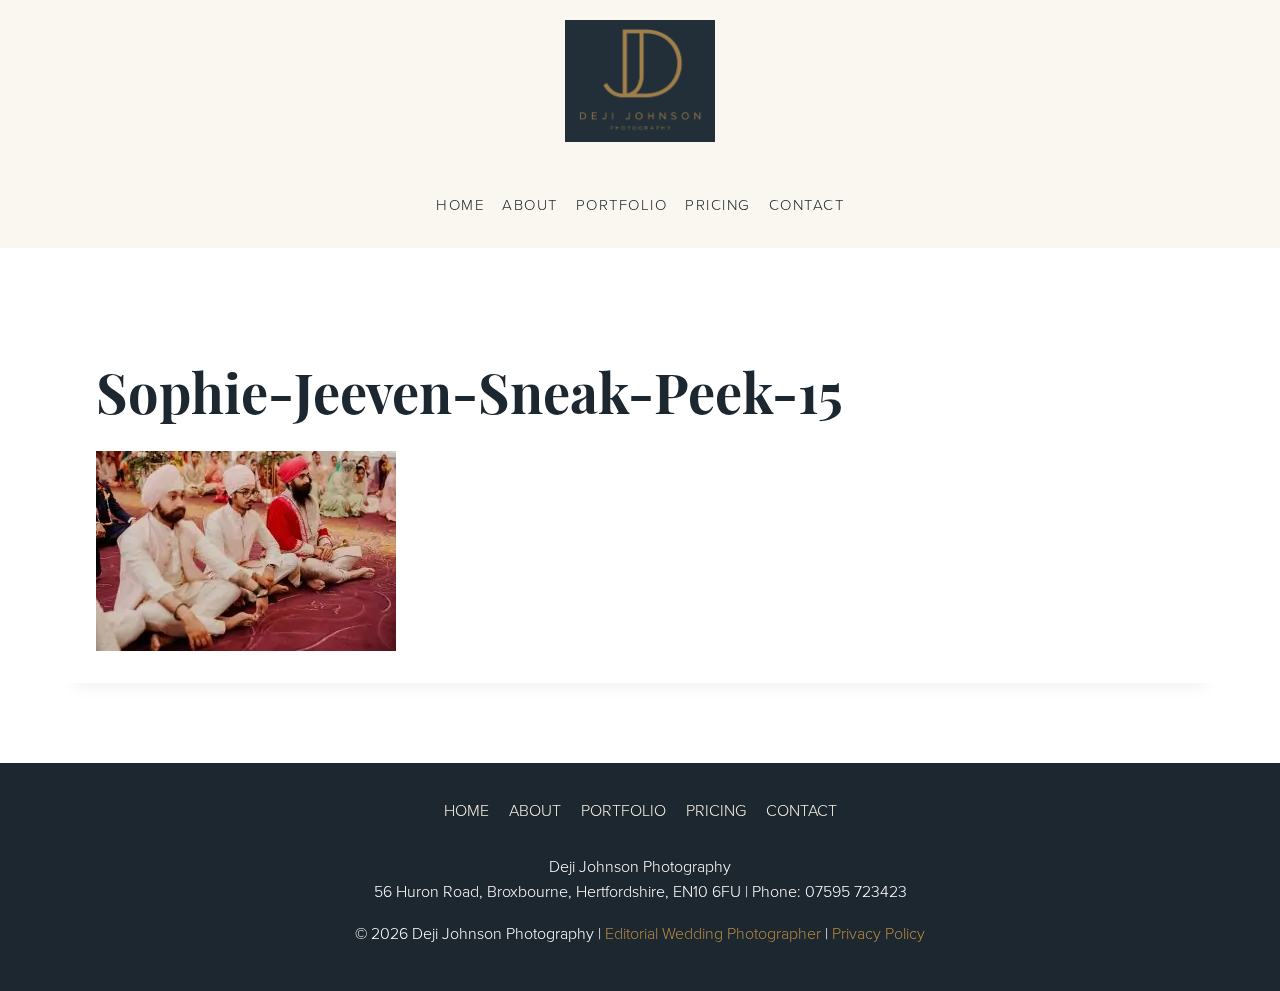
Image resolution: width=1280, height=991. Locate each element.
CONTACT (807, 204)
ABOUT (530, 204)
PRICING (718, 204)
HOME (460, 204)
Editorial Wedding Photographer (713, 933)
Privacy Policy (878, 933)
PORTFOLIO (622, 204)
